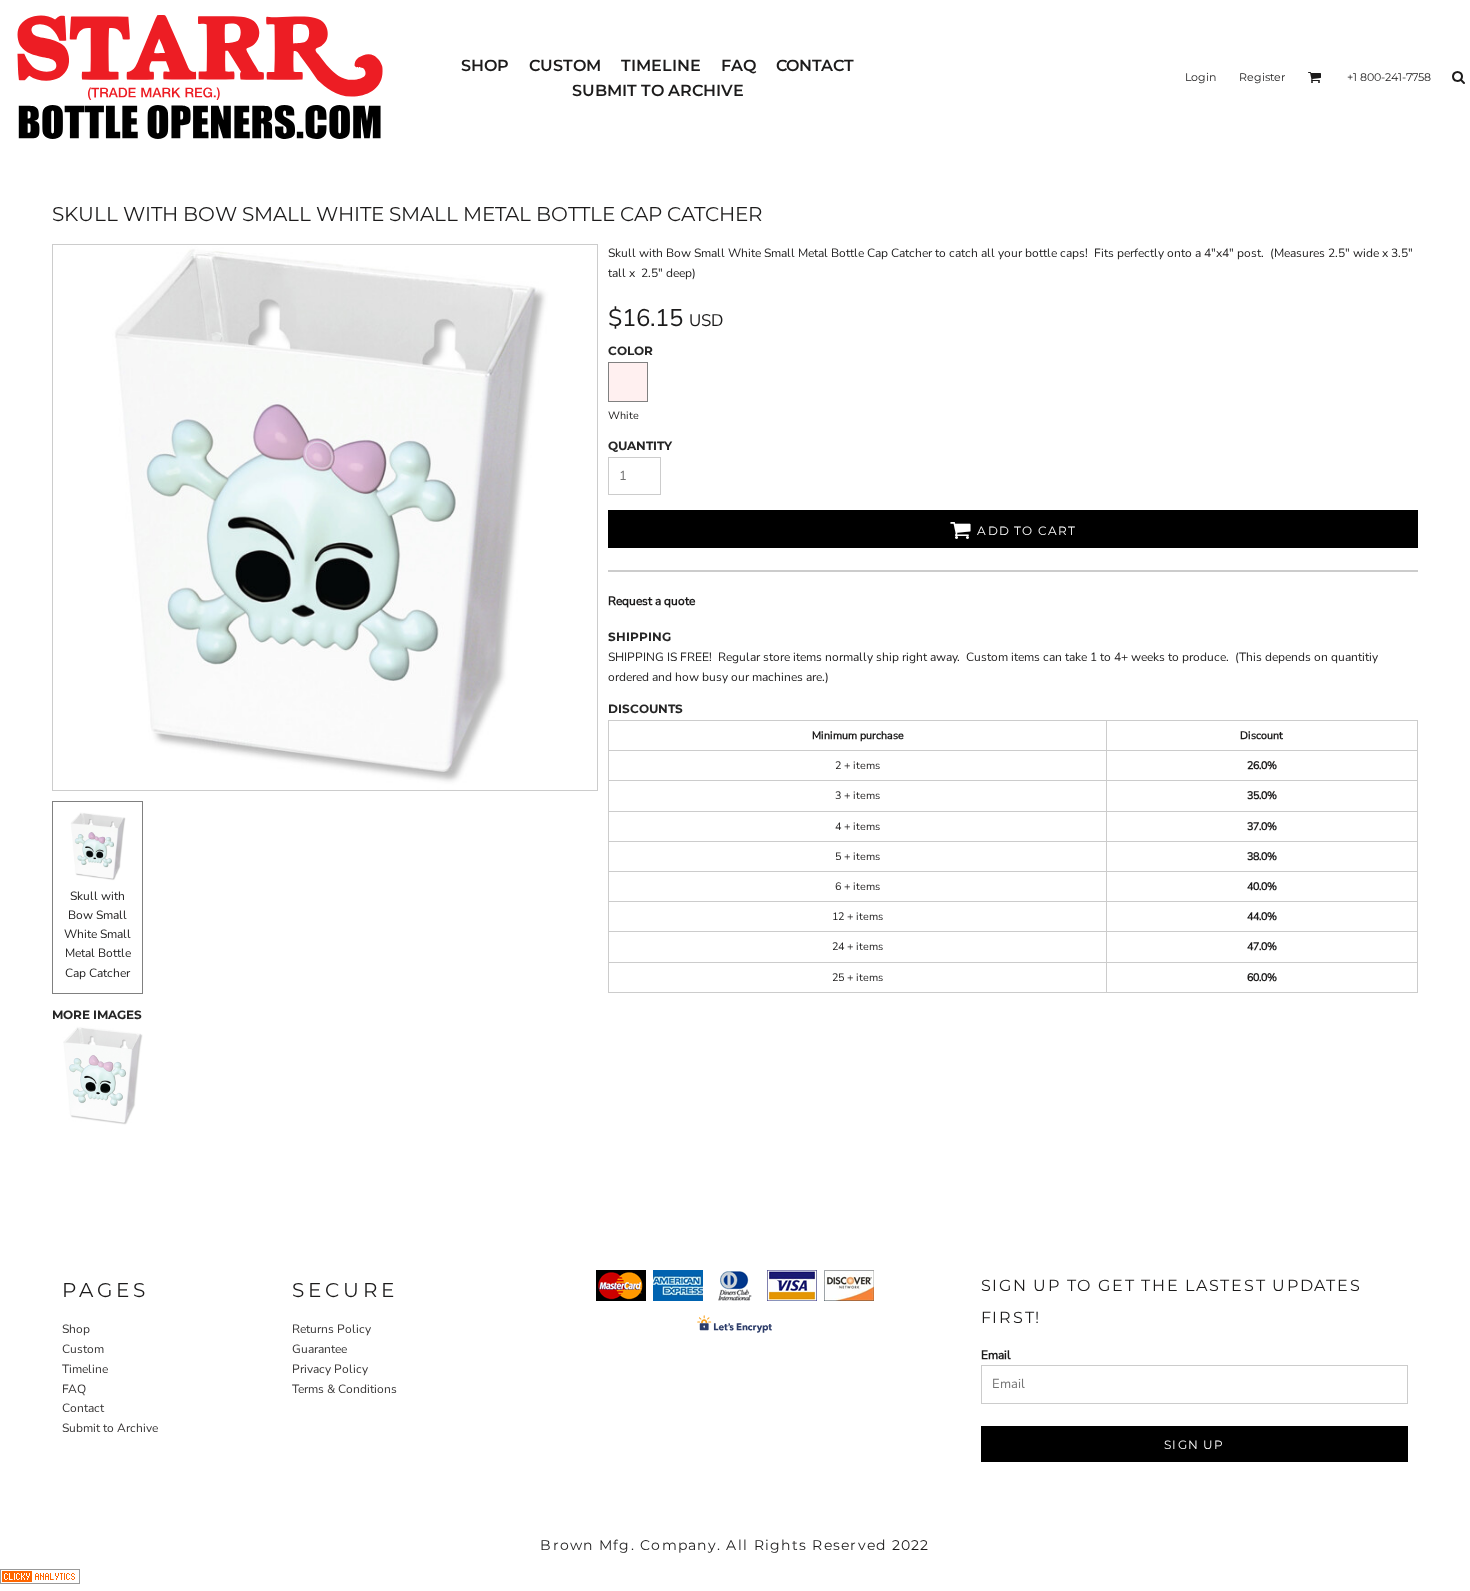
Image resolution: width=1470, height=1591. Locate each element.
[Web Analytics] (40, 1580)
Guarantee (319, 1349)
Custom (83, 1349)
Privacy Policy (330, 1369)
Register (1262, 77)
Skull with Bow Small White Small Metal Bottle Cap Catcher (97, 934)
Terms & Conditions (344, 1389)
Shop (76, 1329)
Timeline (85, 1369)
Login (1200, 77)
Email (996, 1355)
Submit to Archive (110, 1428)
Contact (83, 1408)
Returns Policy (331, 1329)
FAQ (74, 1389)
